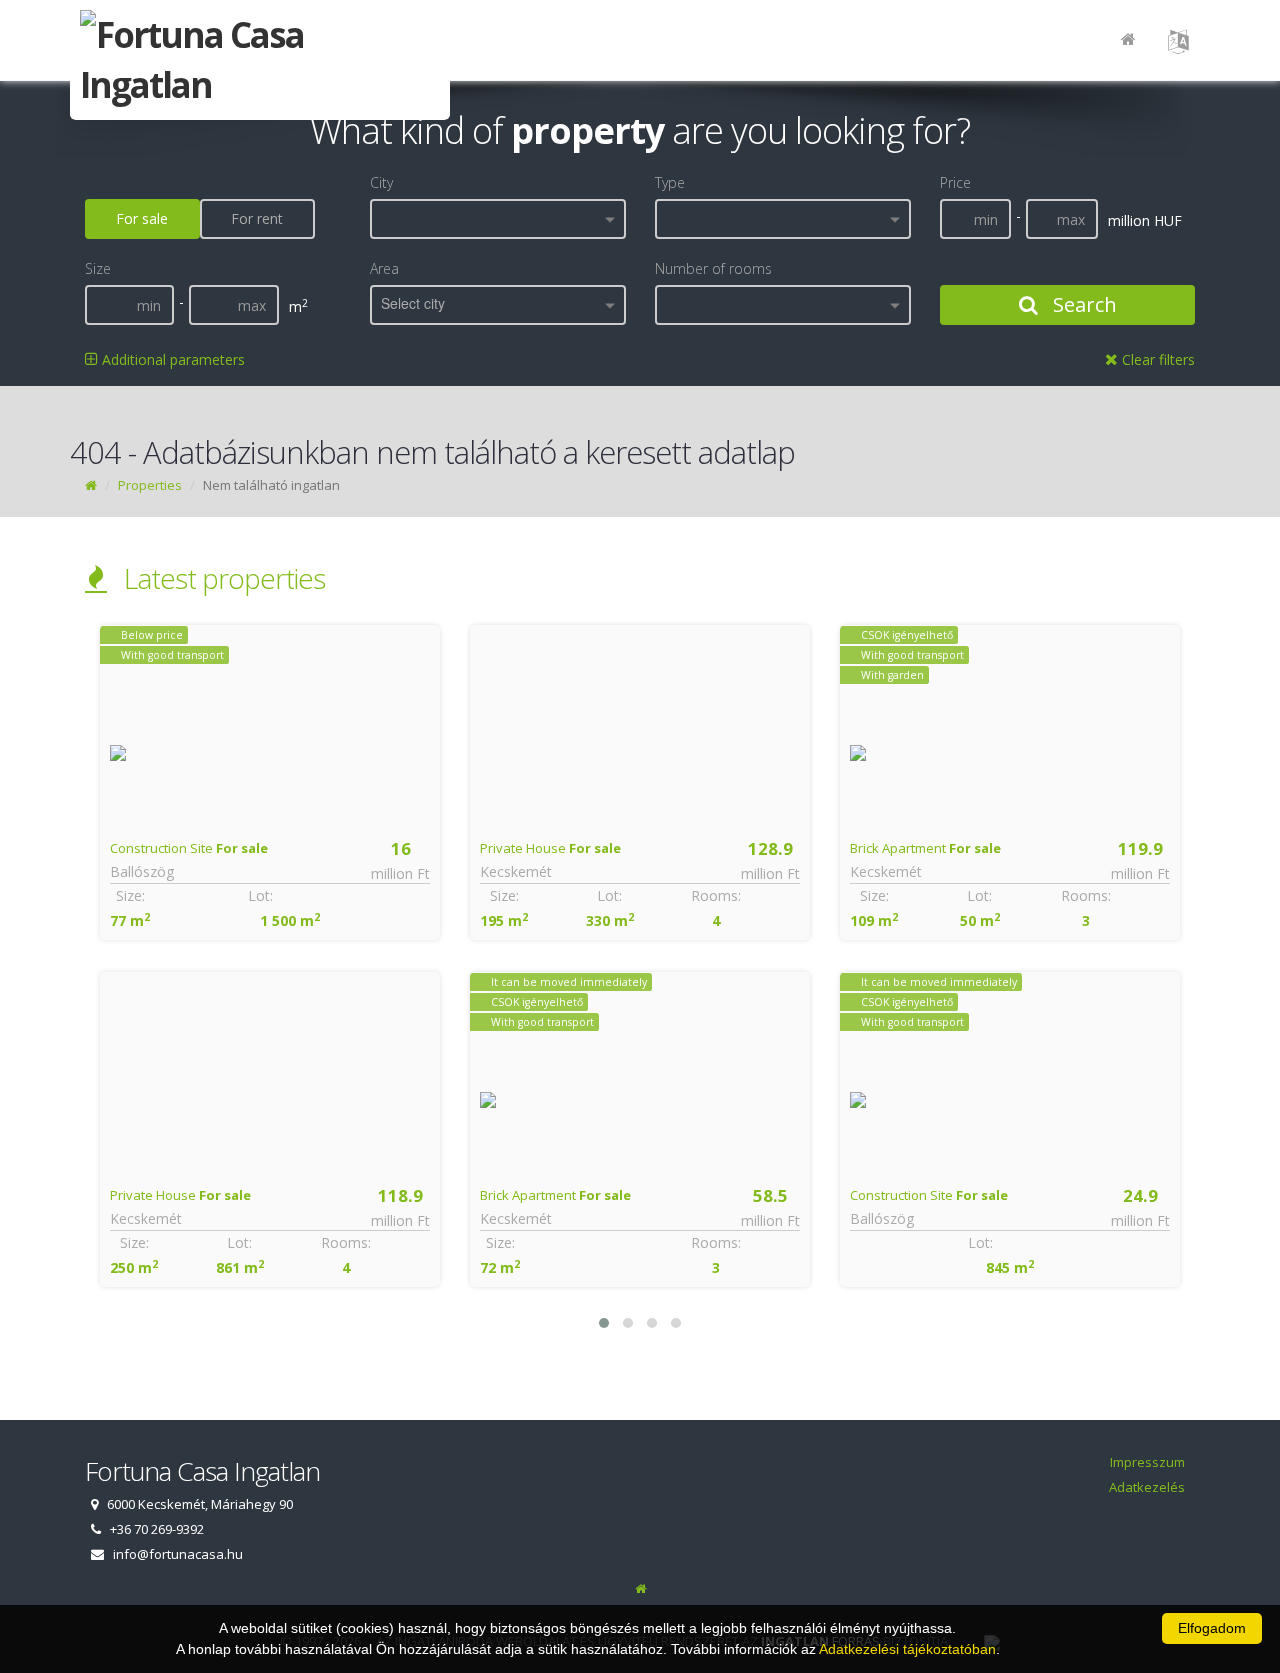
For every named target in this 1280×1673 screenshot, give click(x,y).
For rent (257, 218)
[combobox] (498, 219)
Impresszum (1147, 1462)
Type (670, 182)
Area (384, 268)
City (381, 182)
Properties (150, 485)
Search (1082, 304)
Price (955, 182)
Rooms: (346, 1242)
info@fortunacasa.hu (178, 1554)
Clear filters (1156, 359)
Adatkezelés (1147, 1487)
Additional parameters (171, 359)
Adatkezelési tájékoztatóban (907, 1649)
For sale (142, 218)
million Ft (400, 873)
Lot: (260, 895)
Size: (130, 895)
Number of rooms (713, 268)
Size (98, 268)
